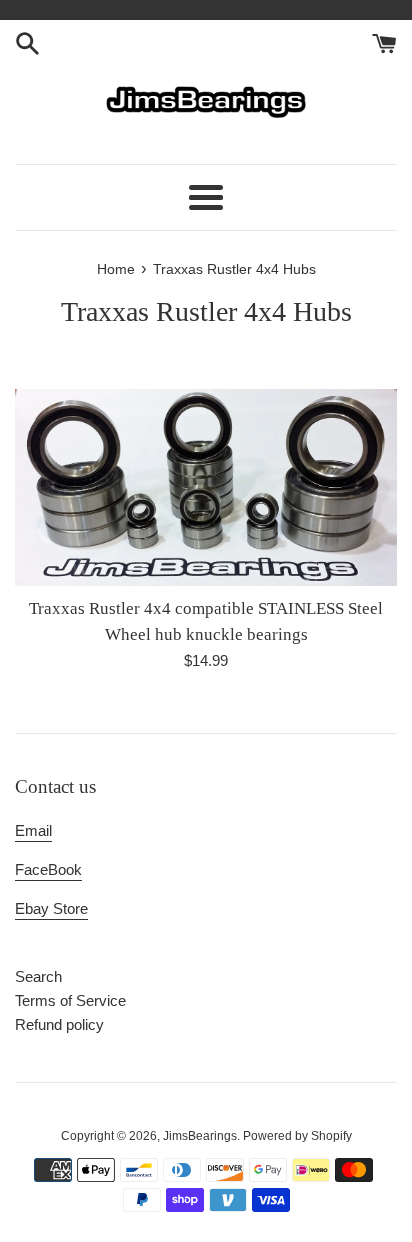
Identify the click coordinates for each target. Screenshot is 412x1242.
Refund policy (59, 1024)
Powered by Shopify (297, 1136)
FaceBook (48, 869)
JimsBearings (200, 1136)
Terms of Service (70, 1000)
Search (38, 976)
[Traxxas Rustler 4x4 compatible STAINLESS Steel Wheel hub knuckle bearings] (206, 487)
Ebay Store (51, 908)
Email (33, 830)
